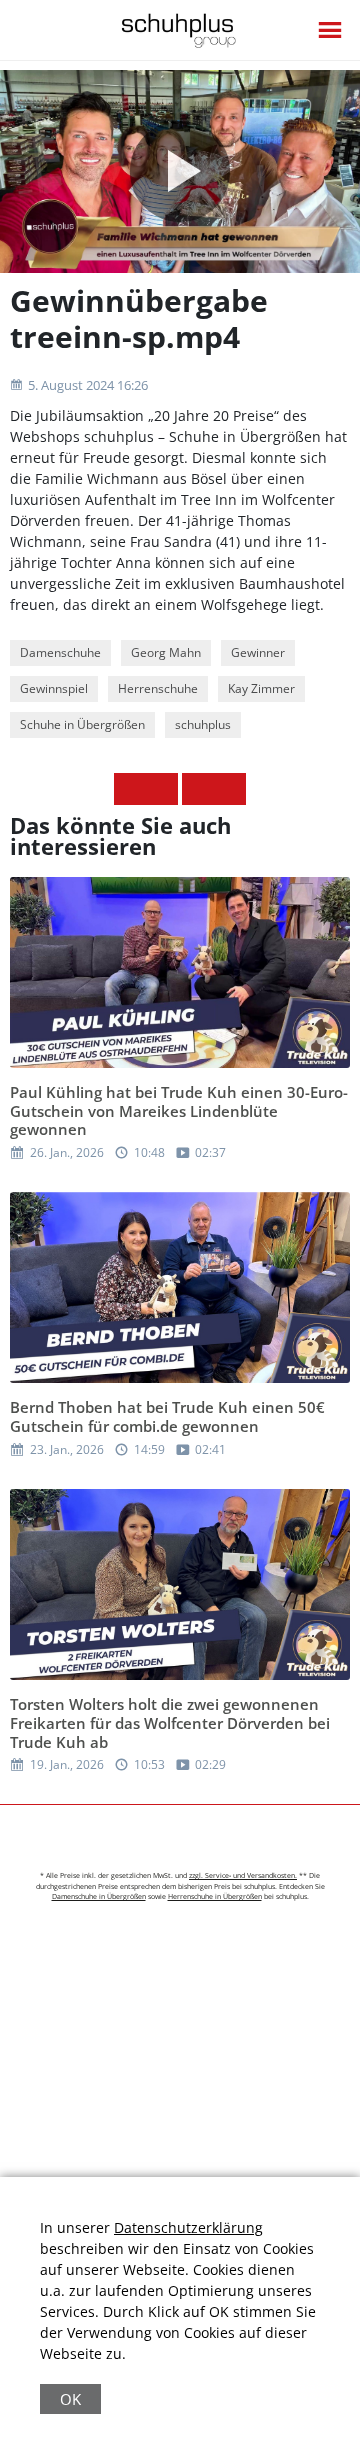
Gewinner (258, 652)
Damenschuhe (60, 652)
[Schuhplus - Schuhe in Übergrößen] (180, 30)
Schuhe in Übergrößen (82, 724)
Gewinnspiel (54, 688)
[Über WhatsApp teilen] (198, 789)
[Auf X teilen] (162, 789)
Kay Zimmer (261, 688)
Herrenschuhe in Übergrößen (215, 1896)
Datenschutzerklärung (188, 2227)
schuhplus (203, 724)
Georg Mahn (166, 652)
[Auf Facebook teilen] (130, 789)
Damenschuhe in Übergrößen (99, 1896)
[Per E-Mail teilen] (230, 789)
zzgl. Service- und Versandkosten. (243, 1875)
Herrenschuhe (158, 688)
